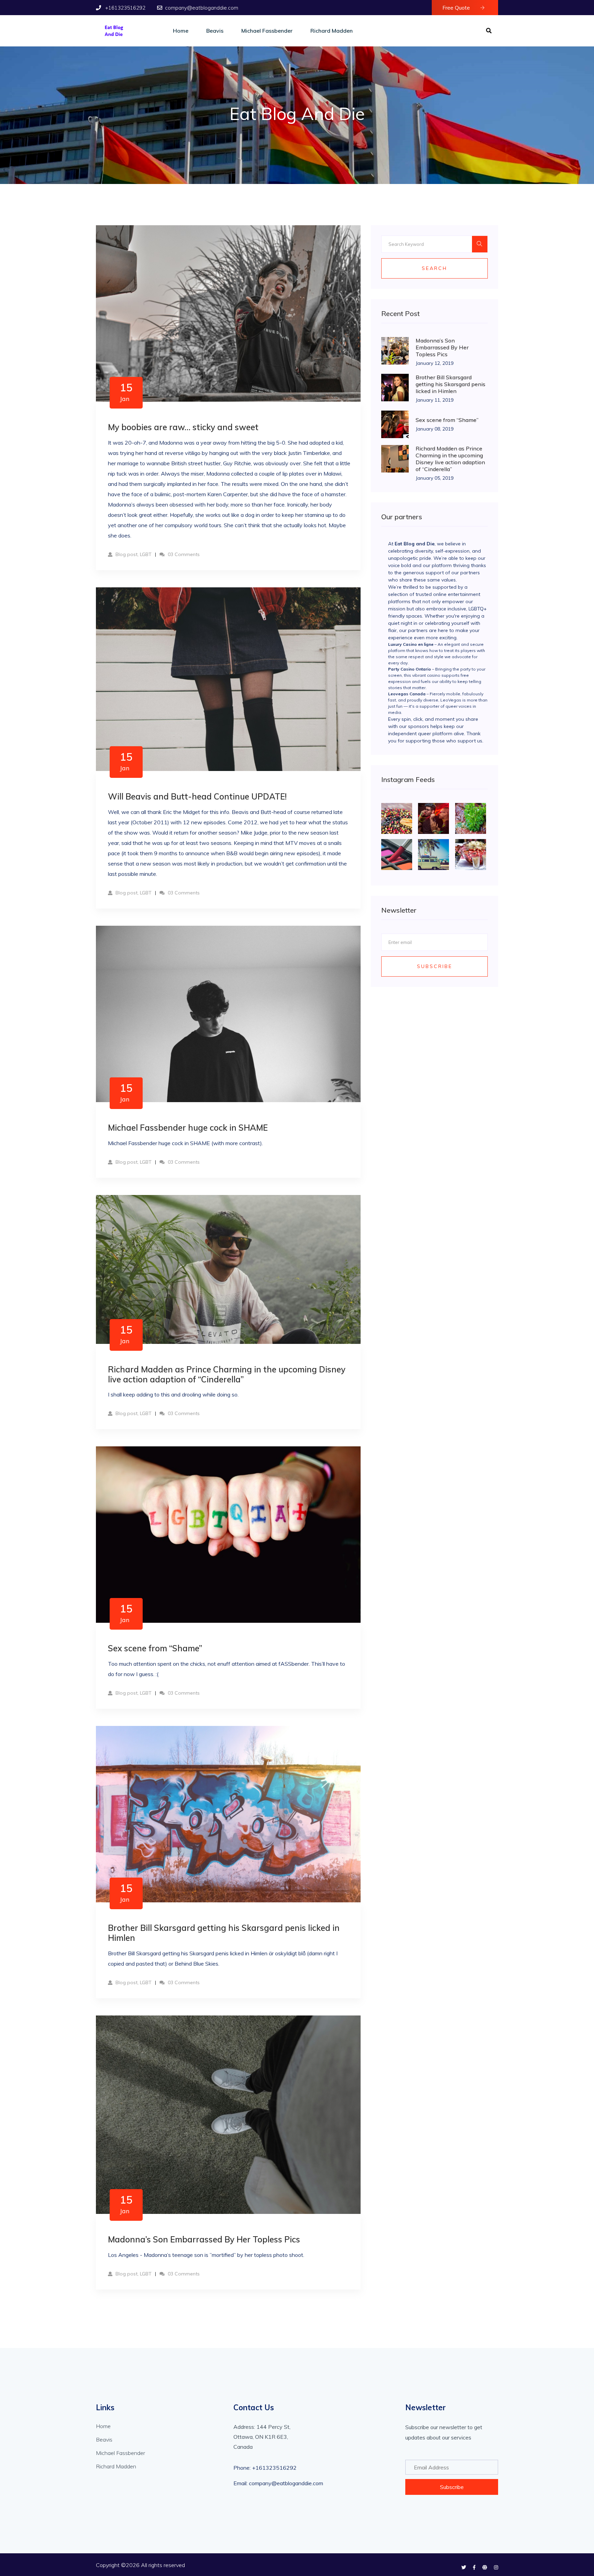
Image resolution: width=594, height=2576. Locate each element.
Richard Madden (332, 31)
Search (434, 268)
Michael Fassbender (267, 31)
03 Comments (183, 554)
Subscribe (435, 966)
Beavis (215, 31)
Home (181, 31)
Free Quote (457, 8)
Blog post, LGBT (133, 554)
